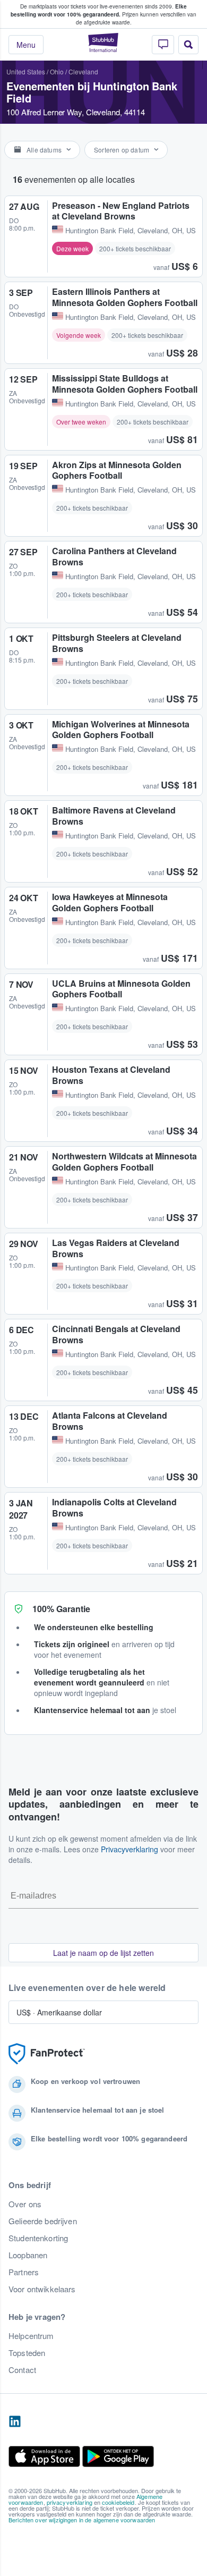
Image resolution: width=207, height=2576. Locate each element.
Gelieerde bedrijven (43, 2221)
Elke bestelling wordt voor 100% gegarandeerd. (99, 10)
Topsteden (27, 2353)
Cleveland (83, 71)
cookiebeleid (118, 2502)
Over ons (25, 2204)
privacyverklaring (70, 2502)
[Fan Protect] (47, 2054)
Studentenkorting (38, 2238)
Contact (22, 2370)
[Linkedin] (15, 2422)
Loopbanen (28, 2255)
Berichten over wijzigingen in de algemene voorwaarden (82, 2520)
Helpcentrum (31, 2336)
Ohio (57, 71)
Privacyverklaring (130, 1849)
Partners (24, 2272)
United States (26, 71)
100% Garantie (61, 1609)
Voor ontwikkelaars (42, 2289)
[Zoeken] (188, 45)
